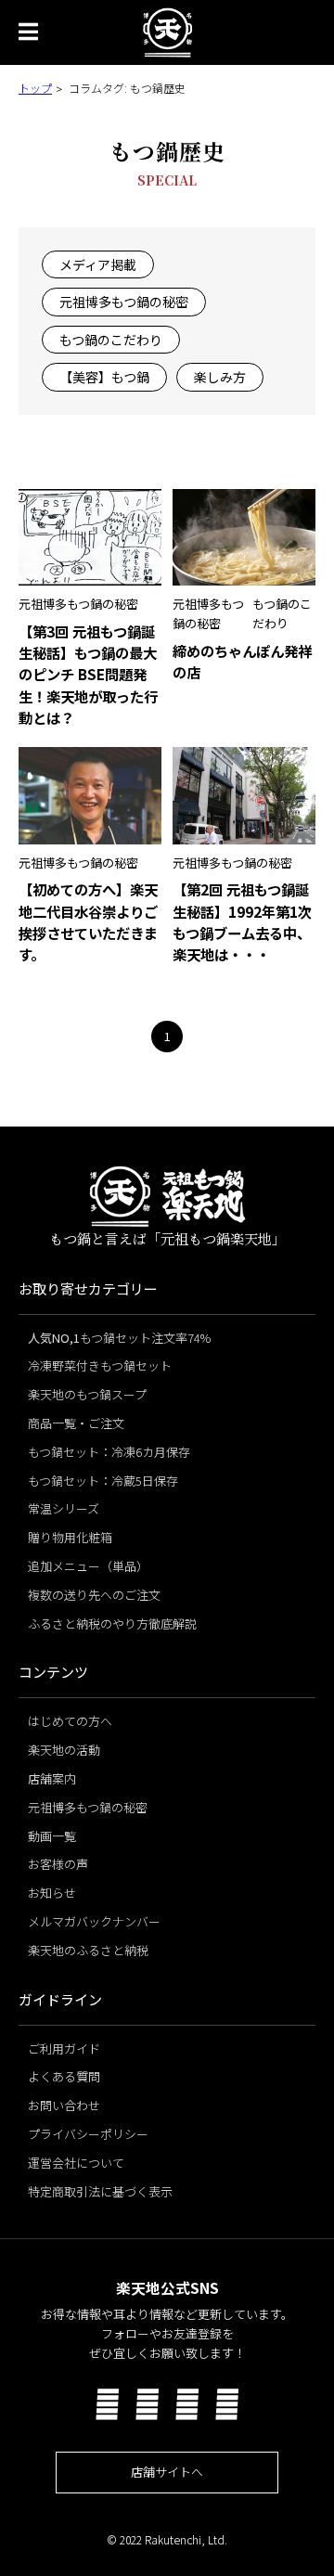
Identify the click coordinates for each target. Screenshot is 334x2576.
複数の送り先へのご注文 (94, 1595)
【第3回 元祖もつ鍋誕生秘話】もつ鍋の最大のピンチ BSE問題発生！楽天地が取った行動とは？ (88, 674)
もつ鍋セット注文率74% (119, 1338)
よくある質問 (64, 2076)
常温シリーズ (64, 1508)
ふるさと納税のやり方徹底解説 (112, 1623)
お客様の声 (58, 1864)
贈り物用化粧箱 (70, 1537)
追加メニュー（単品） (88, 1566)
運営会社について (76, 2163)
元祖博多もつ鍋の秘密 (124, 302)
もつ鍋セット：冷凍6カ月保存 (109, 1452)
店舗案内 (52, 1778)
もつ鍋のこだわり (111, 340)
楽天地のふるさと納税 (88, 1950)
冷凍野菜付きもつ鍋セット (100, 1365)
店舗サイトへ (167, 2472)
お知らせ (52, 1893)
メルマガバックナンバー (94, 1921)
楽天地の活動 (64, 1750)
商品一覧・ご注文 (76, 1423)
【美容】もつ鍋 (104, 377)
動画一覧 (52, 1836)
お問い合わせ (64, 2105)
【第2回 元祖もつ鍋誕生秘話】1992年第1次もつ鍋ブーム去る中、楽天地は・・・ (242, 921)
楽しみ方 (220, 377)
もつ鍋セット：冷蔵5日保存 (103, 1481)
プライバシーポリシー (88, 2134)
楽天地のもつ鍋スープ (87, 1394)
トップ (35, 88)
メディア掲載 (98, 264)
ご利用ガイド (64, 2048)
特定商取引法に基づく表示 (100, 2191)
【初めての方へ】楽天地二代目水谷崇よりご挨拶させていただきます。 (88, 921)
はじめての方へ (70, 1721)
